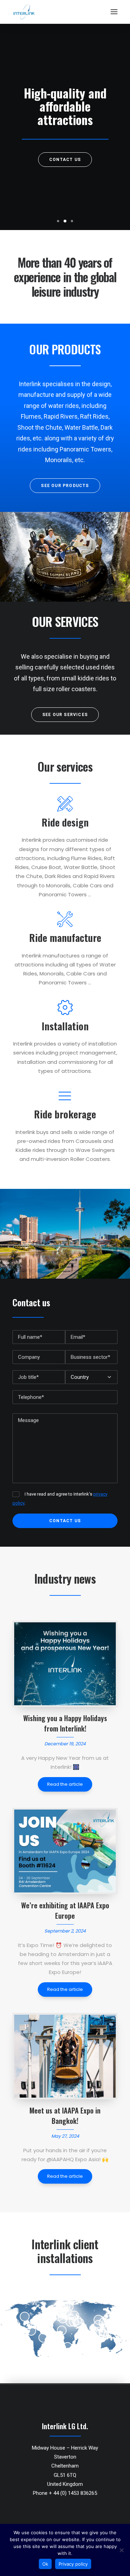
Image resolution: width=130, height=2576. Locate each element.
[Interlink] (24, 12)
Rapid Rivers (61, 416)
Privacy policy (73, 2564)
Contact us (65, 160)
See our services (65, 715)
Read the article (65, 1784)
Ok (45, 2564)
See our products (65, 486)
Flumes (31, 416)
